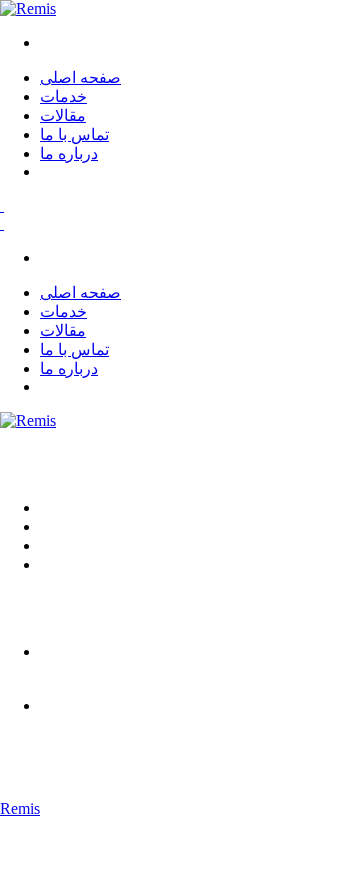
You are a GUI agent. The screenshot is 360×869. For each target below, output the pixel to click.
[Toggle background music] (2, 205)
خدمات (63, 96)
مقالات (63, 115)
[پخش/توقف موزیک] (2, 223)
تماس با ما (74, 134)
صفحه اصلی (80, 77)
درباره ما (69, 153)
